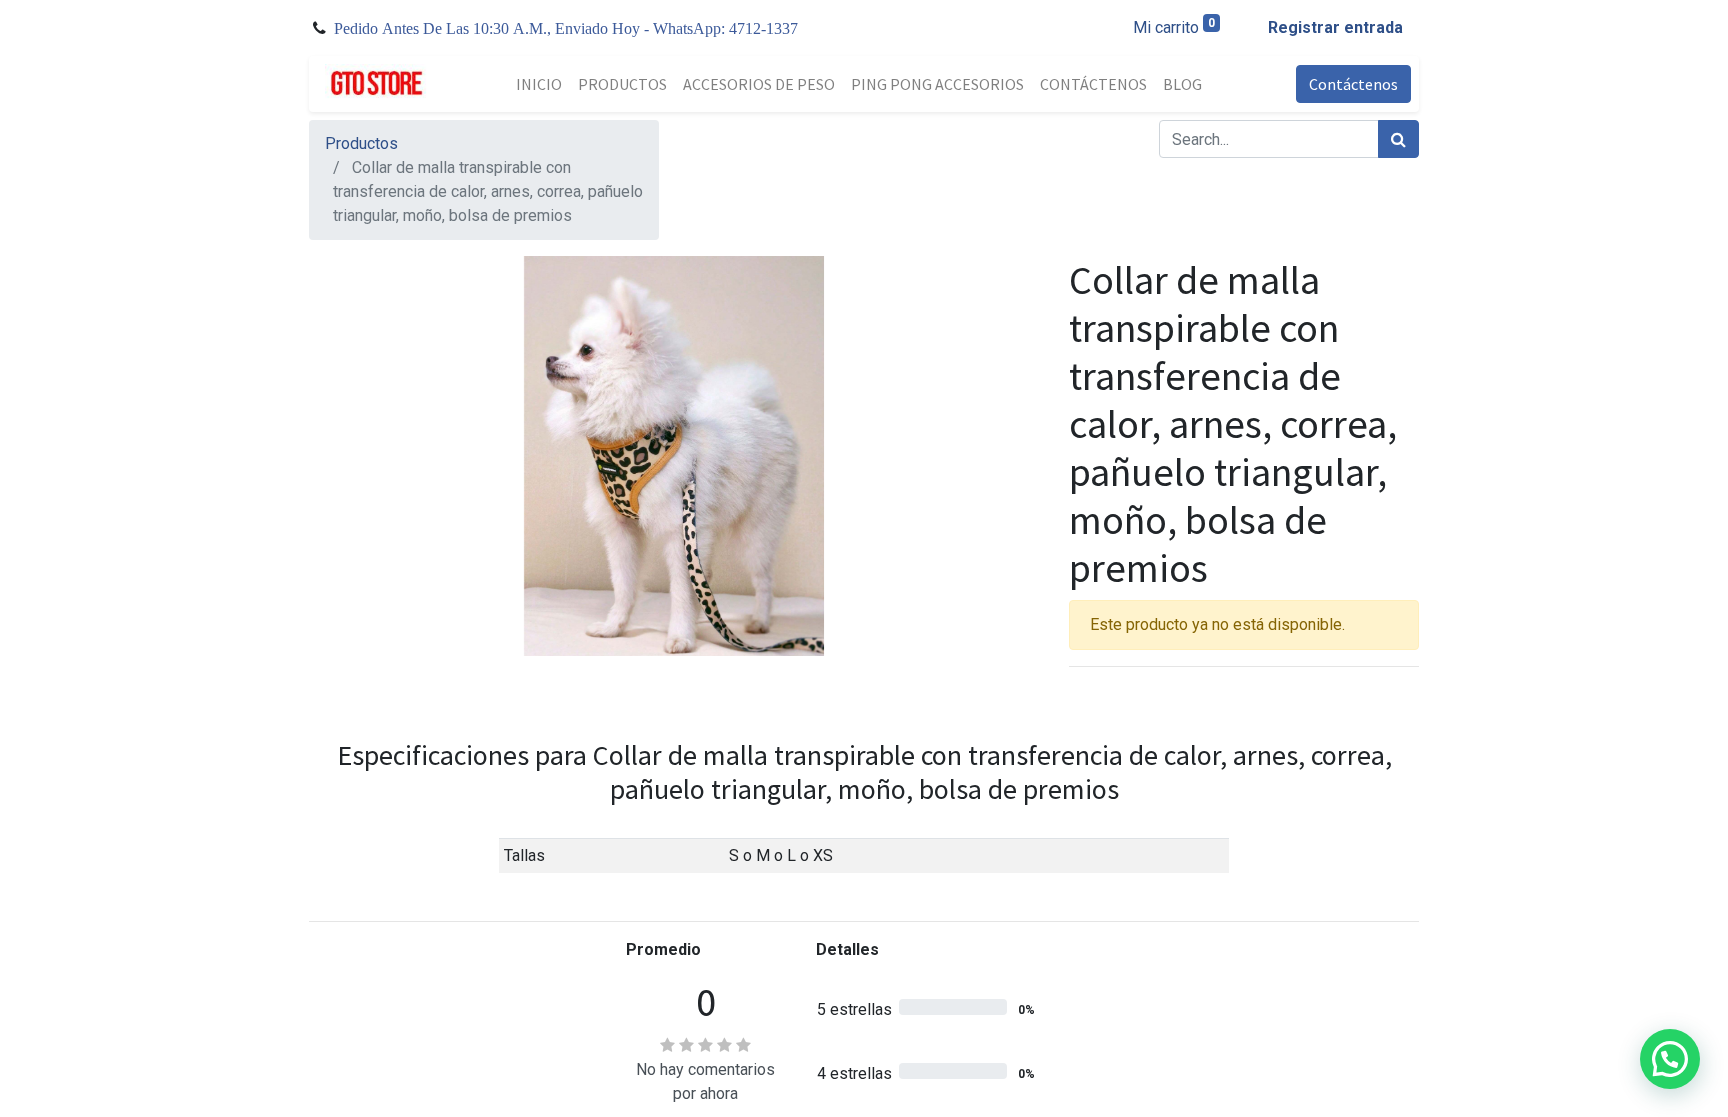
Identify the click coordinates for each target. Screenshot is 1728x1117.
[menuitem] (539, 84)
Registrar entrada (1335, 27)
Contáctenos (1353, 84)
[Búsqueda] (1398, 139)
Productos (361, 143)
